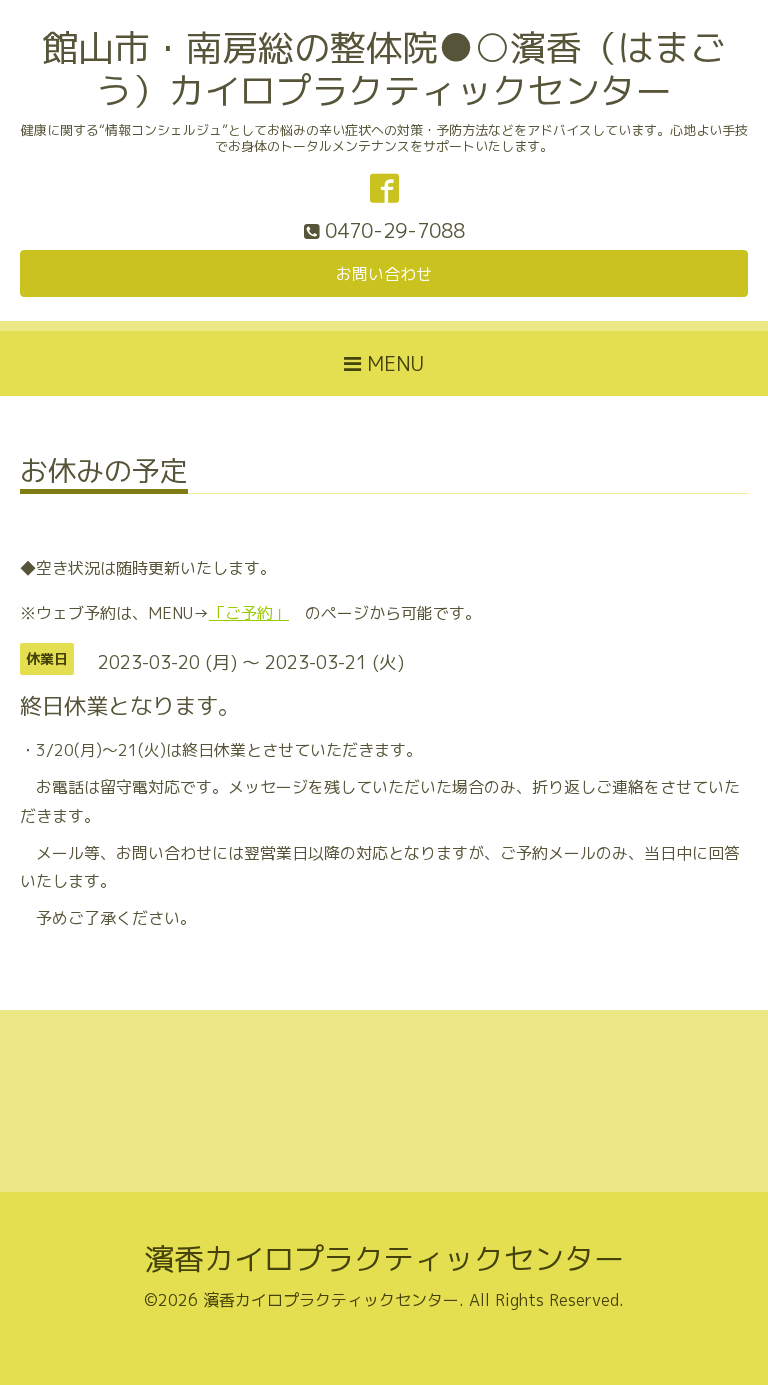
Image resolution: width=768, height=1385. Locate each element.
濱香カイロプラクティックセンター (384, 1259)
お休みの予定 (104, 473)
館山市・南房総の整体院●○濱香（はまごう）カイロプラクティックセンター (384, 69)
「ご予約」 (249, 613)
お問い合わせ (384, 274)
